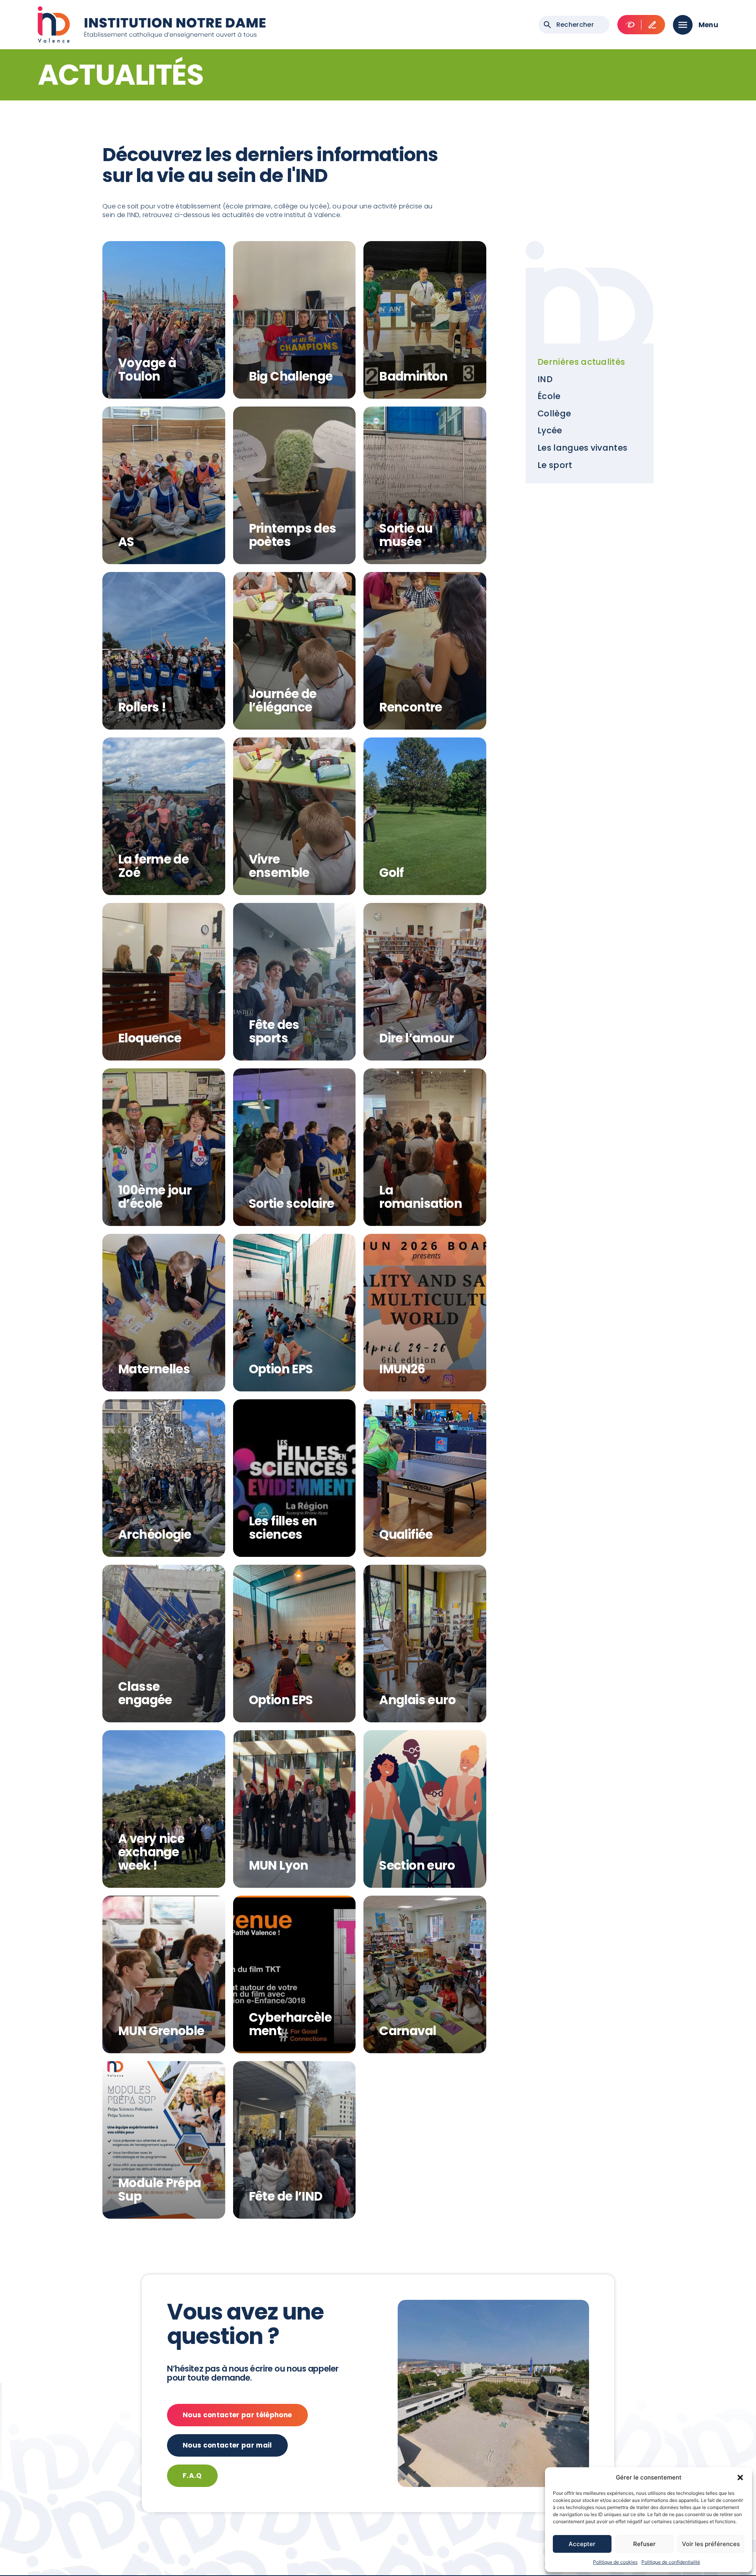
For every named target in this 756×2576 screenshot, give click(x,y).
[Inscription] (652, 25)
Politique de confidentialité (671, 2562)
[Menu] (683, 25)
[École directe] (630, 25)
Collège (554, 413)
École (549, 396)
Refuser (644, 2544)
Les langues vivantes (582, 448)
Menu (708, 25)
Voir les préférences (711, 2544)
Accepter (582, 2544)
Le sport (555, 465)
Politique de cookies (615, 2562)
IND (545, 379)
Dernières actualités (581, 362)
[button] (740, 2478)
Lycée (550, 430)
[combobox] (574, 25)
